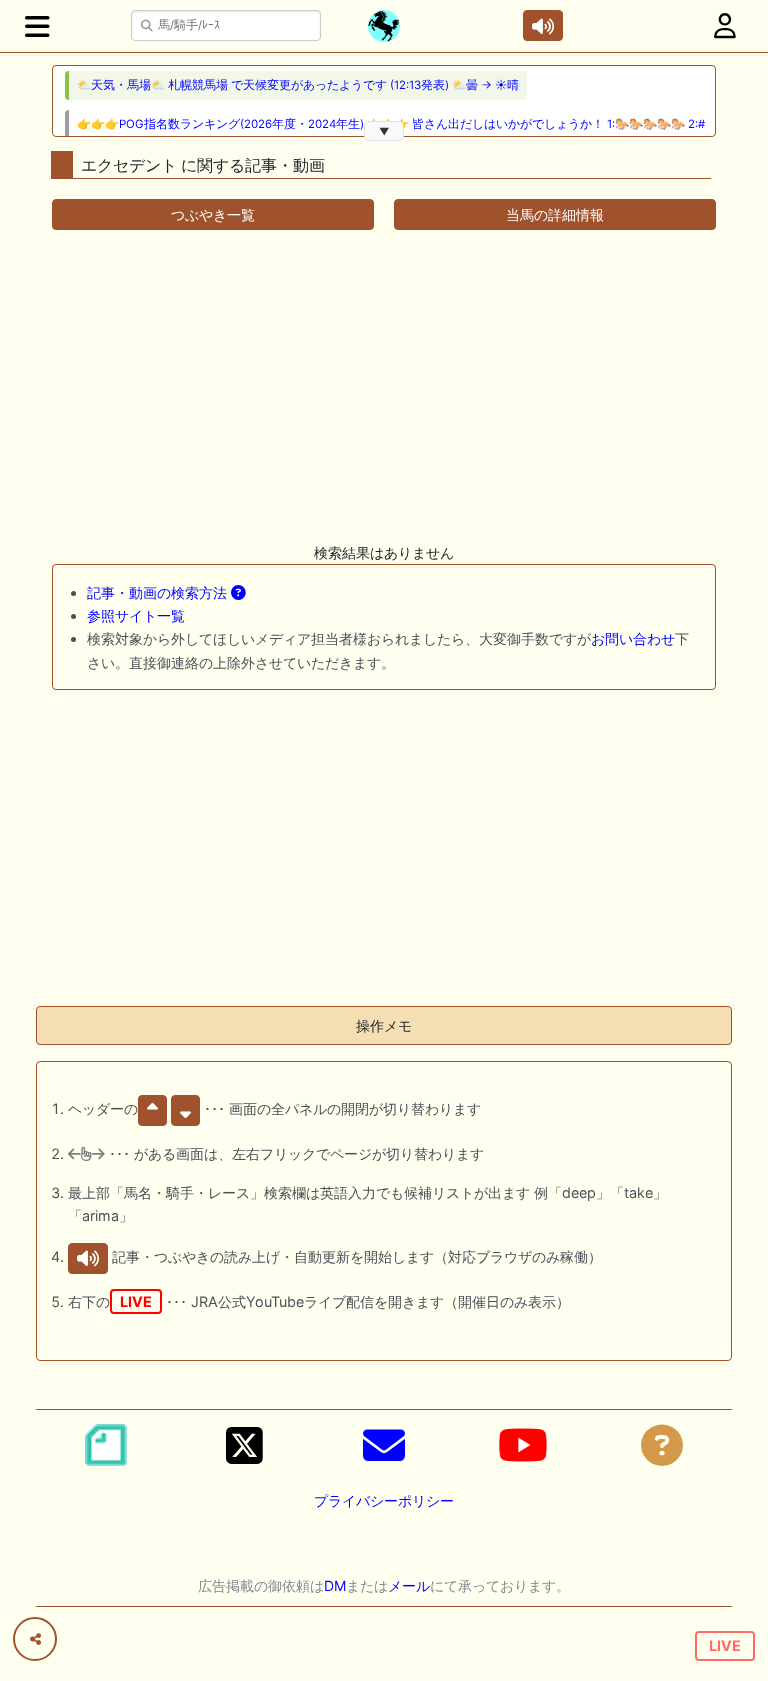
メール (409, 1585)
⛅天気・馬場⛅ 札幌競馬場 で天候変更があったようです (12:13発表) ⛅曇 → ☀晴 (298, 85)
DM (335, 1585)
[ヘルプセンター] (662, 1445)
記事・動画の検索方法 (159, 592)
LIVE (725, 1645)
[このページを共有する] (35, 1639)
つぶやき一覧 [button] (213, 214)
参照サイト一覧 (136, 615)
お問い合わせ (633, 638)
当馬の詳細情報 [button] (555, 214)
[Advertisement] (384, 386)
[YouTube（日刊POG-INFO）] (523, 1445)
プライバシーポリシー (384, 1500)
